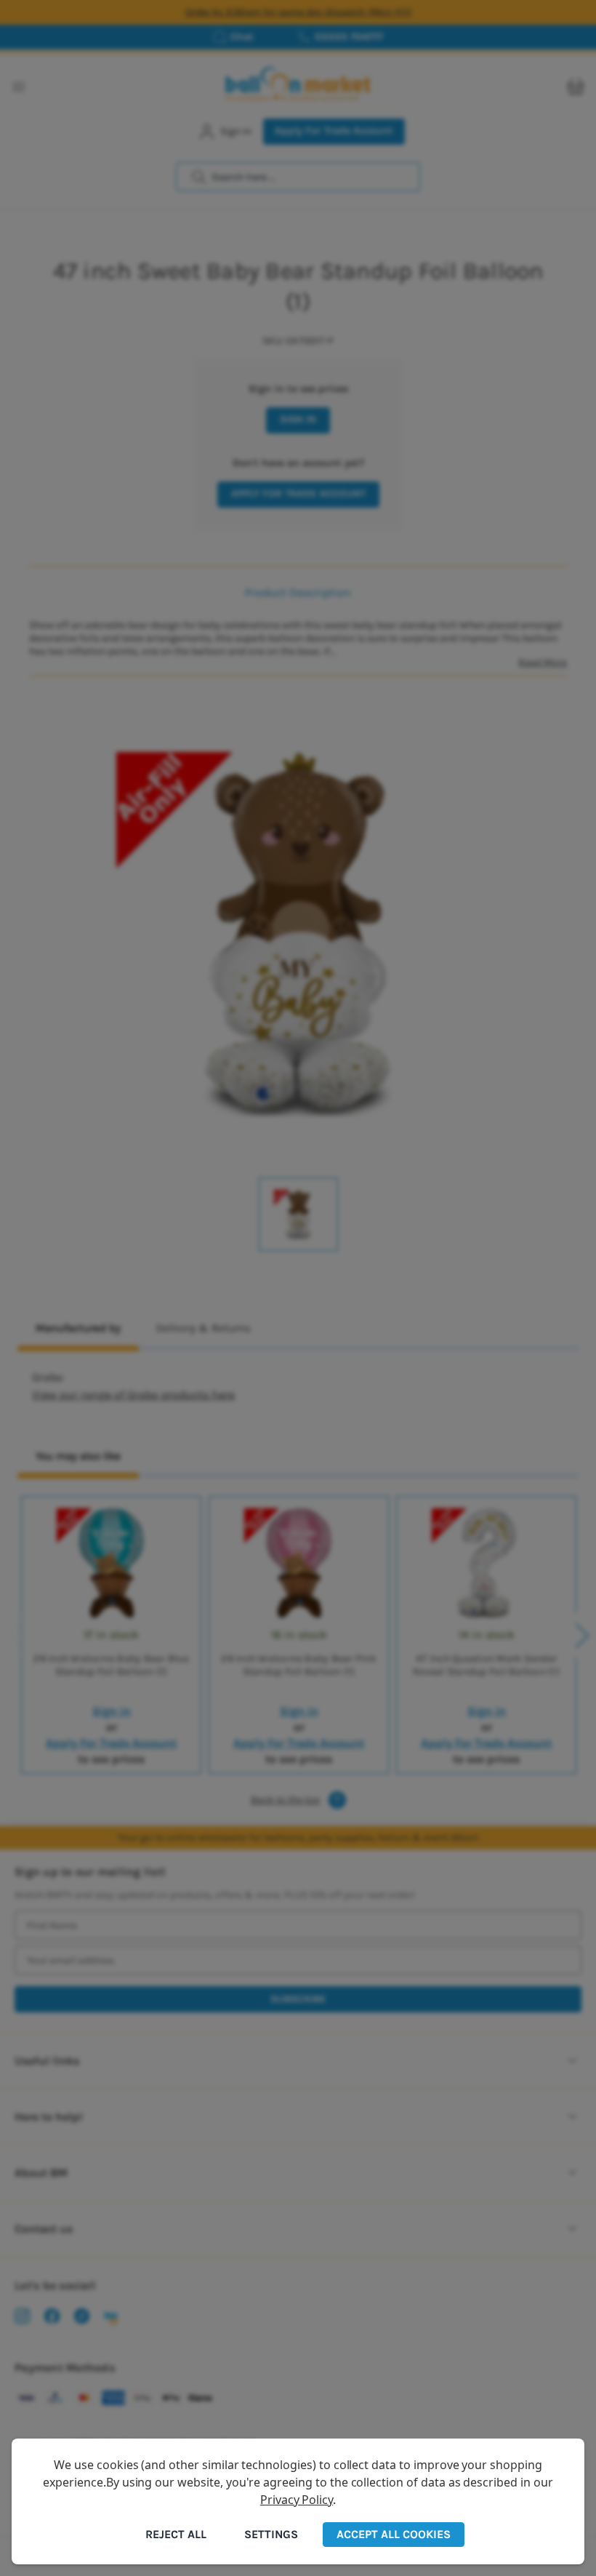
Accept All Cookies (394, 2534)
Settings (271, 2534)
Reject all (176, 2534)
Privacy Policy (297, 2500)
